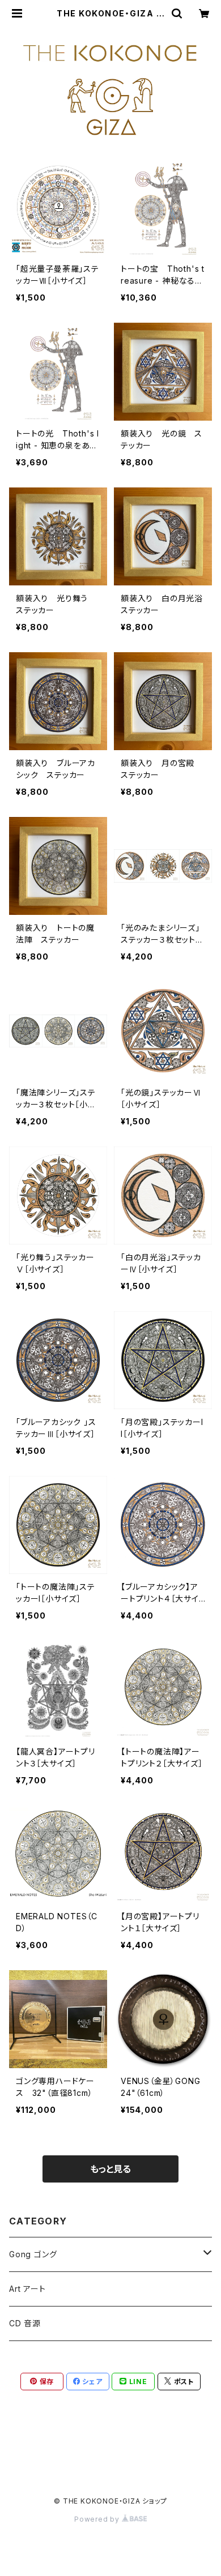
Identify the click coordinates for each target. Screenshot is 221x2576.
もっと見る (110, 2169)
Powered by (98, 2519)
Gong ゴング (33, 2254)
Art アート (27, 2289)
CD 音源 (25, 2323)
